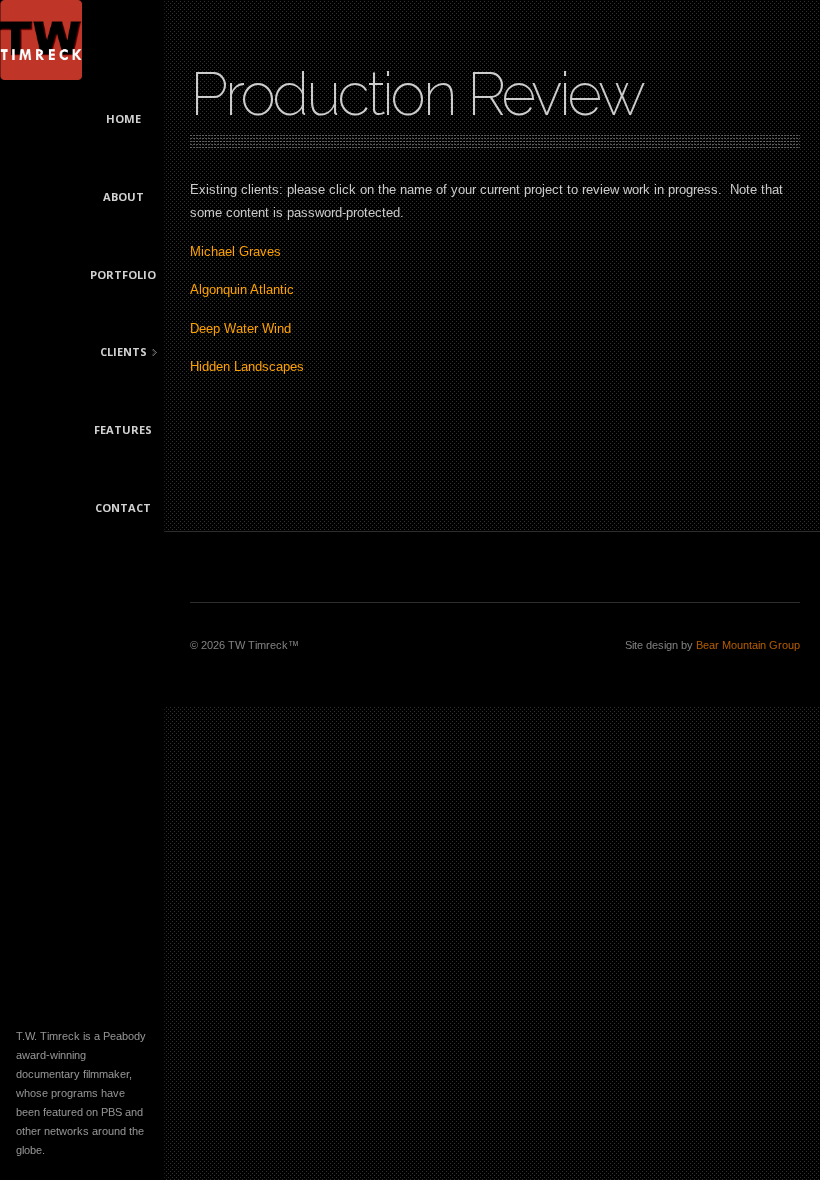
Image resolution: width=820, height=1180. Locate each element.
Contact (123, 507)
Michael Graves (235, 251)
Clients (115, 353)
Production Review (416, 94)
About (123, 196)
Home (123, 118)
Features (123, 429)
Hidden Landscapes (247, 366)
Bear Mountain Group (748, 645)
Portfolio (123, 274)
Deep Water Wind (240, 328)
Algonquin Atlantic (242, 289)
